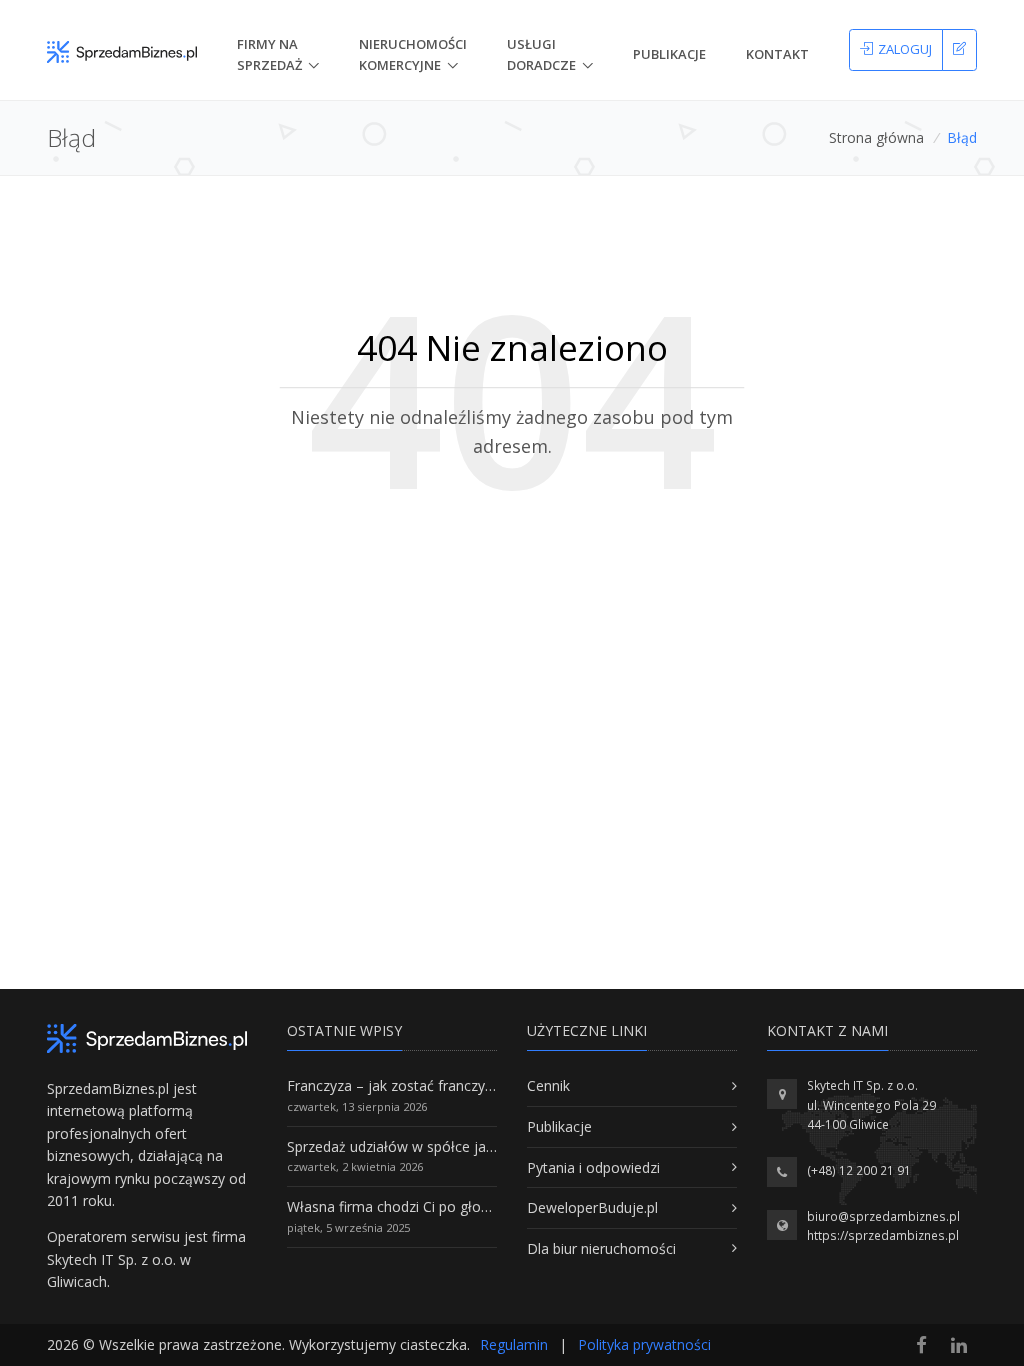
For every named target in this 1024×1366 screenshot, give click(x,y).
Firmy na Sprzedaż (269, 54)
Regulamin (514, 1344)
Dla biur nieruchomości (601, 1248)
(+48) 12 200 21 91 (859, 1170)
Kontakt (777, 54)
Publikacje (669, 54)
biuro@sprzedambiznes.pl (883, 1216)
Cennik (548, 1085)
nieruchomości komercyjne (413, 54)
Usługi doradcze (541, 54)
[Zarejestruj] (959, 50)
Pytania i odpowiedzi (593, 1167)
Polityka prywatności (644, 1344)
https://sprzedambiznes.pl (883, 1235)
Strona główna (876, 137)
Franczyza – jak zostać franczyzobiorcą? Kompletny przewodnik (493, 1085)
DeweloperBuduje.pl (592, 1207)
